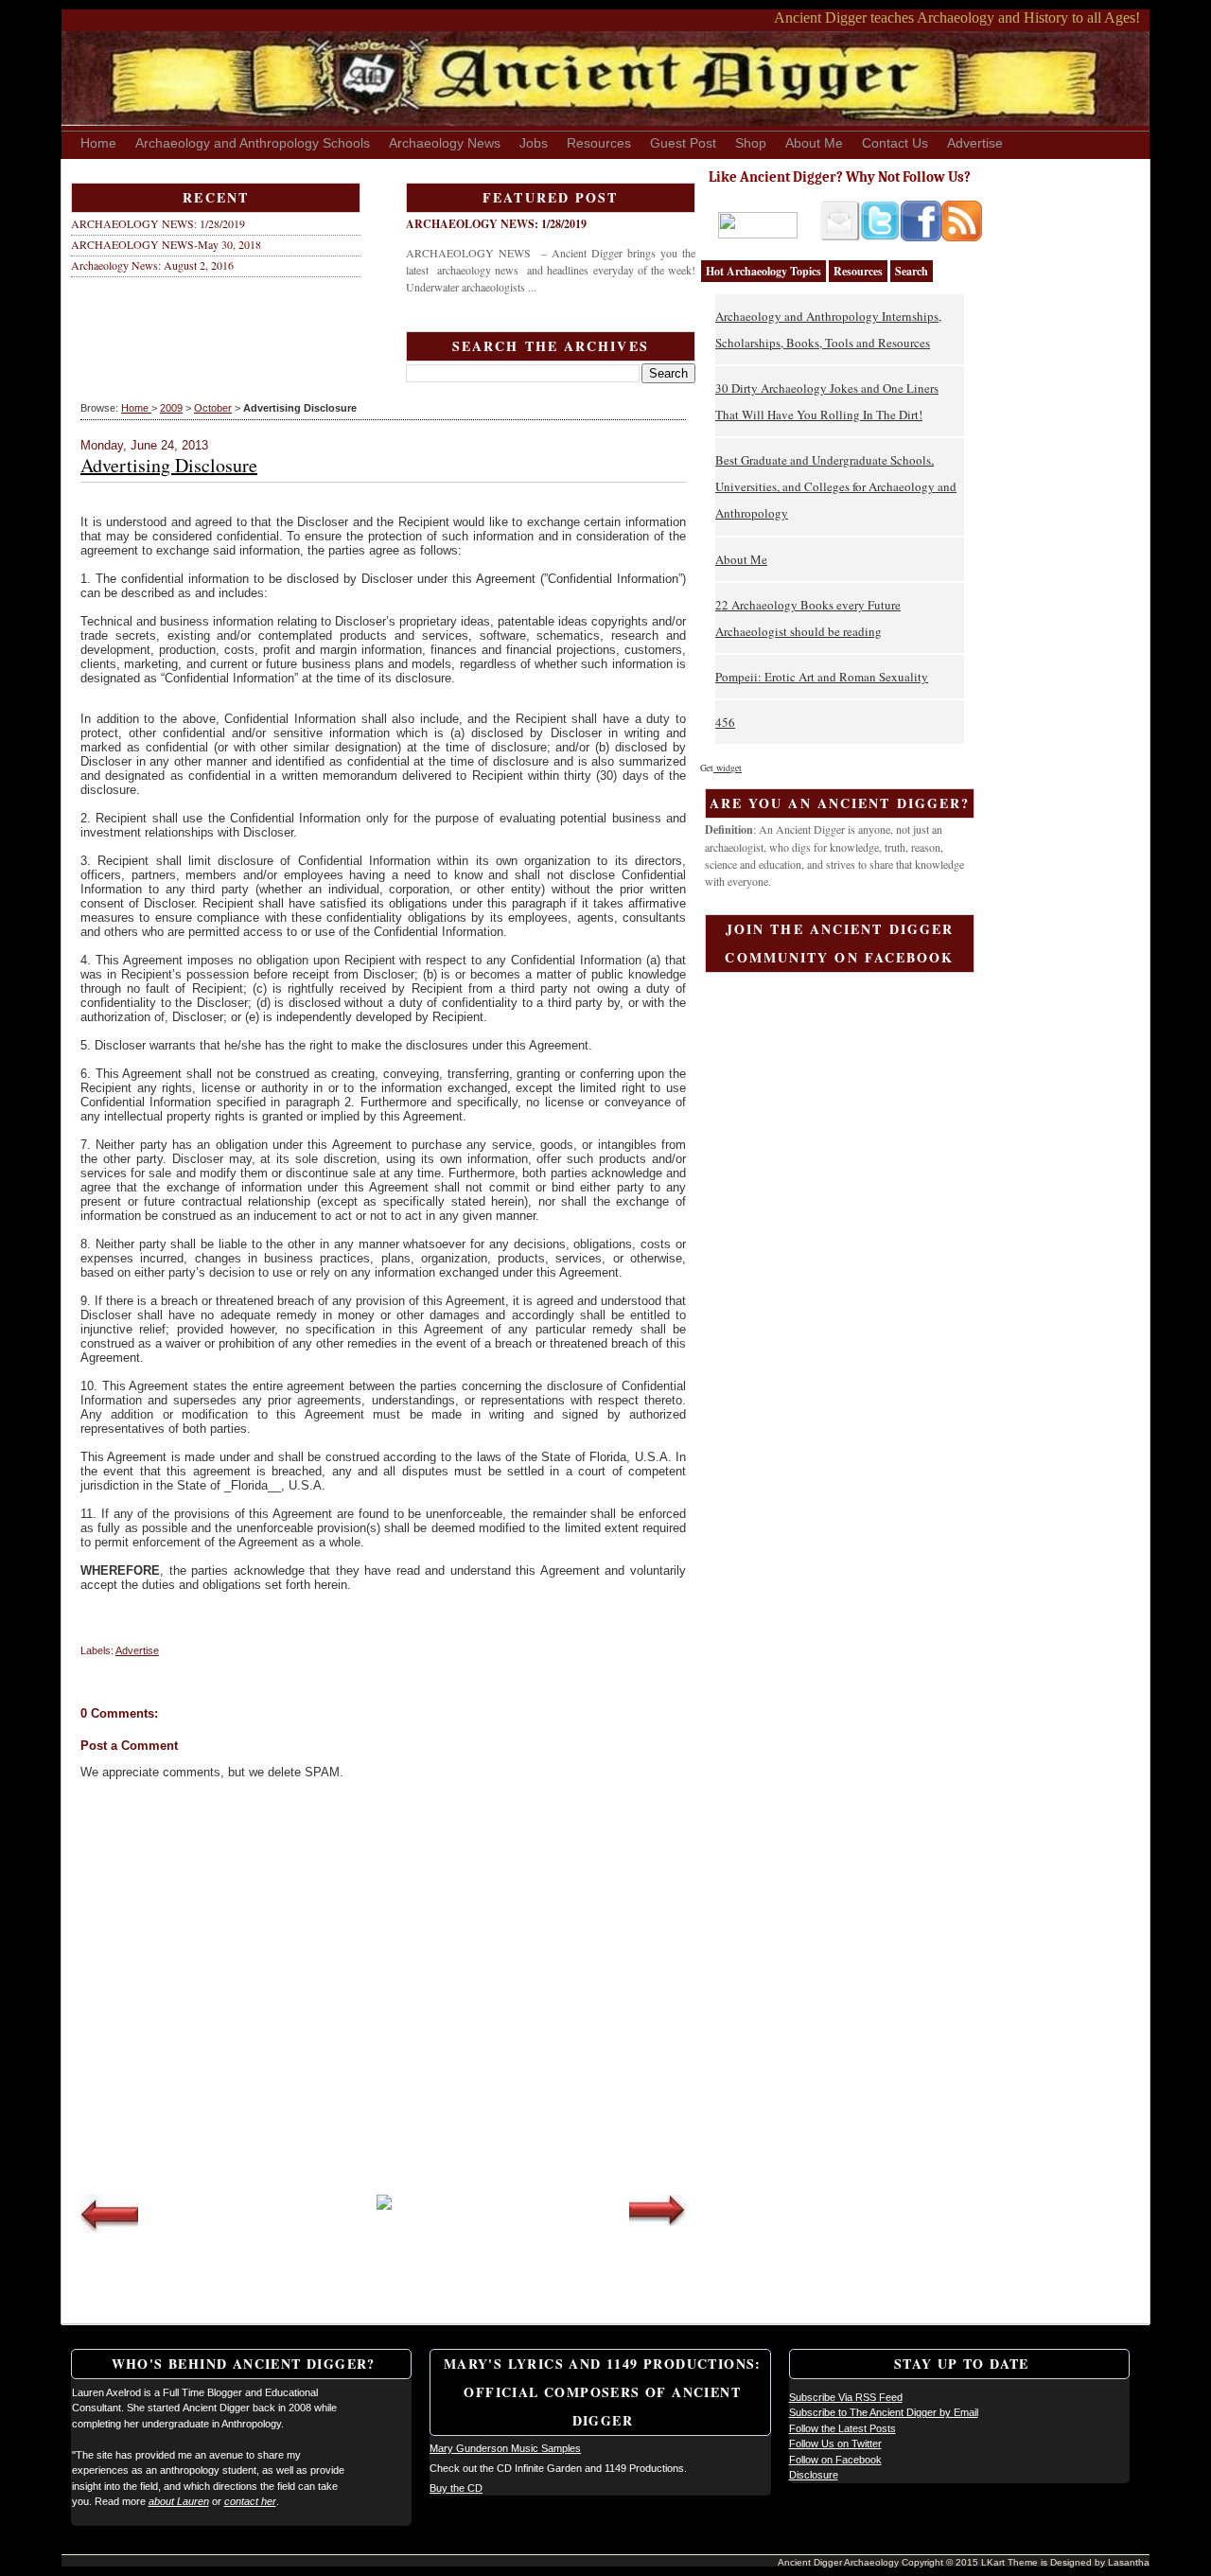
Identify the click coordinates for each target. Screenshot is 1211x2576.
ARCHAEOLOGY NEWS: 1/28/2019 (158, 223)
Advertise (975, 143)
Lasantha (1129, 2562)
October (213, 408)
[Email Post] (82, 1625)
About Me (814, 143)
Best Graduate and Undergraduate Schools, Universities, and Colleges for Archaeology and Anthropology (836, 486)
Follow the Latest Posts (842, 2428)
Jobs (534, 143)
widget (728, 768)
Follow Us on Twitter (835, 2444)
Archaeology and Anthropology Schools (253, 143)
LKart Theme (1011, 2562)
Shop (751, 143)
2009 (171, 408)
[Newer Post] (109, 2229)
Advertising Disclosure (169, 465)
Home (98, 143)
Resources (599, 143)
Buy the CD (456, 2488)
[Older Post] (658, 2222)
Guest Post (683, 143)
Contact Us (895, 143)
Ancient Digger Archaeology (840, 2562)
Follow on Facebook (835, 2460)
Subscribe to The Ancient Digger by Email (884, 2412)
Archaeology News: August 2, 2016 (152, 265)
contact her (250, 2501)
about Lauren (179, 2501)
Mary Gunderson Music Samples (505, 2448)
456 (725, 722)
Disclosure (814, 2475)
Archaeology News (445, 143)
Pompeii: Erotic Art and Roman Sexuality (822, 677)
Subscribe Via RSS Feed (846, 2397)
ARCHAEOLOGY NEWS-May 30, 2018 (166, 244)
